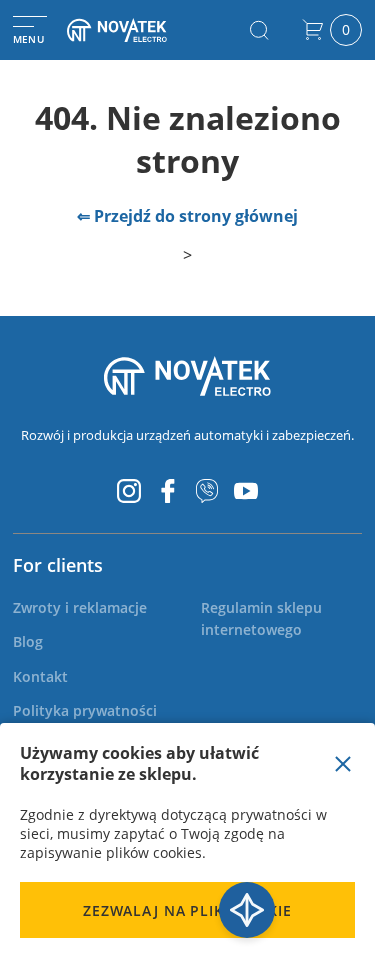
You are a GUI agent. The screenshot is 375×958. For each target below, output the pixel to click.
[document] (187, 840)
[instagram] (129, 491)
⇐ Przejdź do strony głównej (187, 216)
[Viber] (207, 491)
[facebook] (168, 491)
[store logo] (134, 30)
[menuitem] (80, 607)
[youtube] (246, 491)
